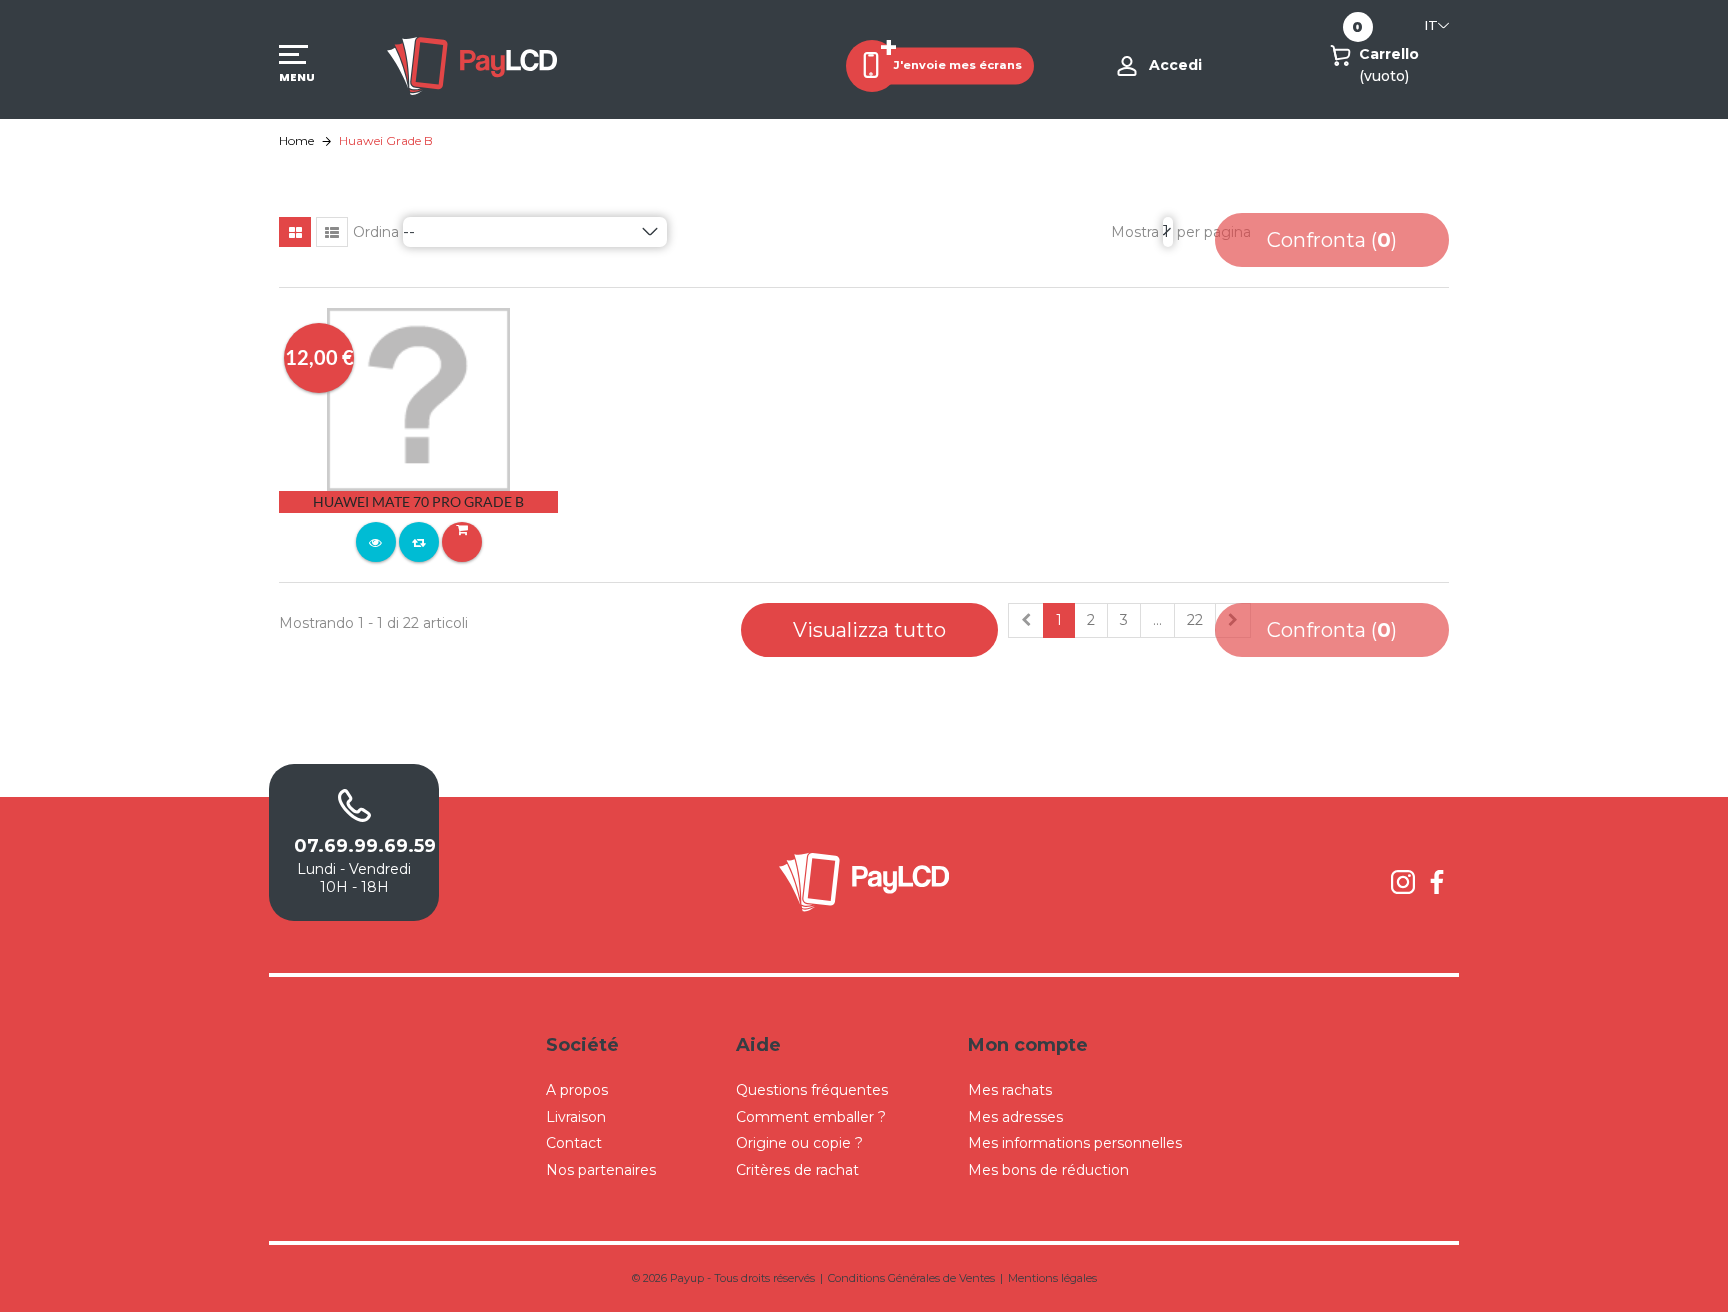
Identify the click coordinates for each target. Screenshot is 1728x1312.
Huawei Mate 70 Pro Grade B (418, 501)
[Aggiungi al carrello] (462, 542)
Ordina (376, 232)
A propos (577, 1090)
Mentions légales (1052, 1278)
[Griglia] (295, 232)
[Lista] (332, 232)
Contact (574, 1143)
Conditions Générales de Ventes (911, 1278)
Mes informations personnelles (1075, 1143)
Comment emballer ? (811, 1117)
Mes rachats (1010, 1090)
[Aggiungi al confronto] (419, 542)
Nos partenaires (601, 1170)
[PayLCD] (472, 65)
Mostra (1135, 232)
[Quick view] (376, 542)
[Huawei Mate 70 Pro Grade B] (418, 398)
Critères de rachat (797, 1170)
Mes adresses (1015, 1117)
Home (296, 140)
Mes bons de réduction (1048, 1170)
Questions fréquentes (812, 1090)
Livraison (576, 1117)
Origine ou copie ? (799, 1143)
